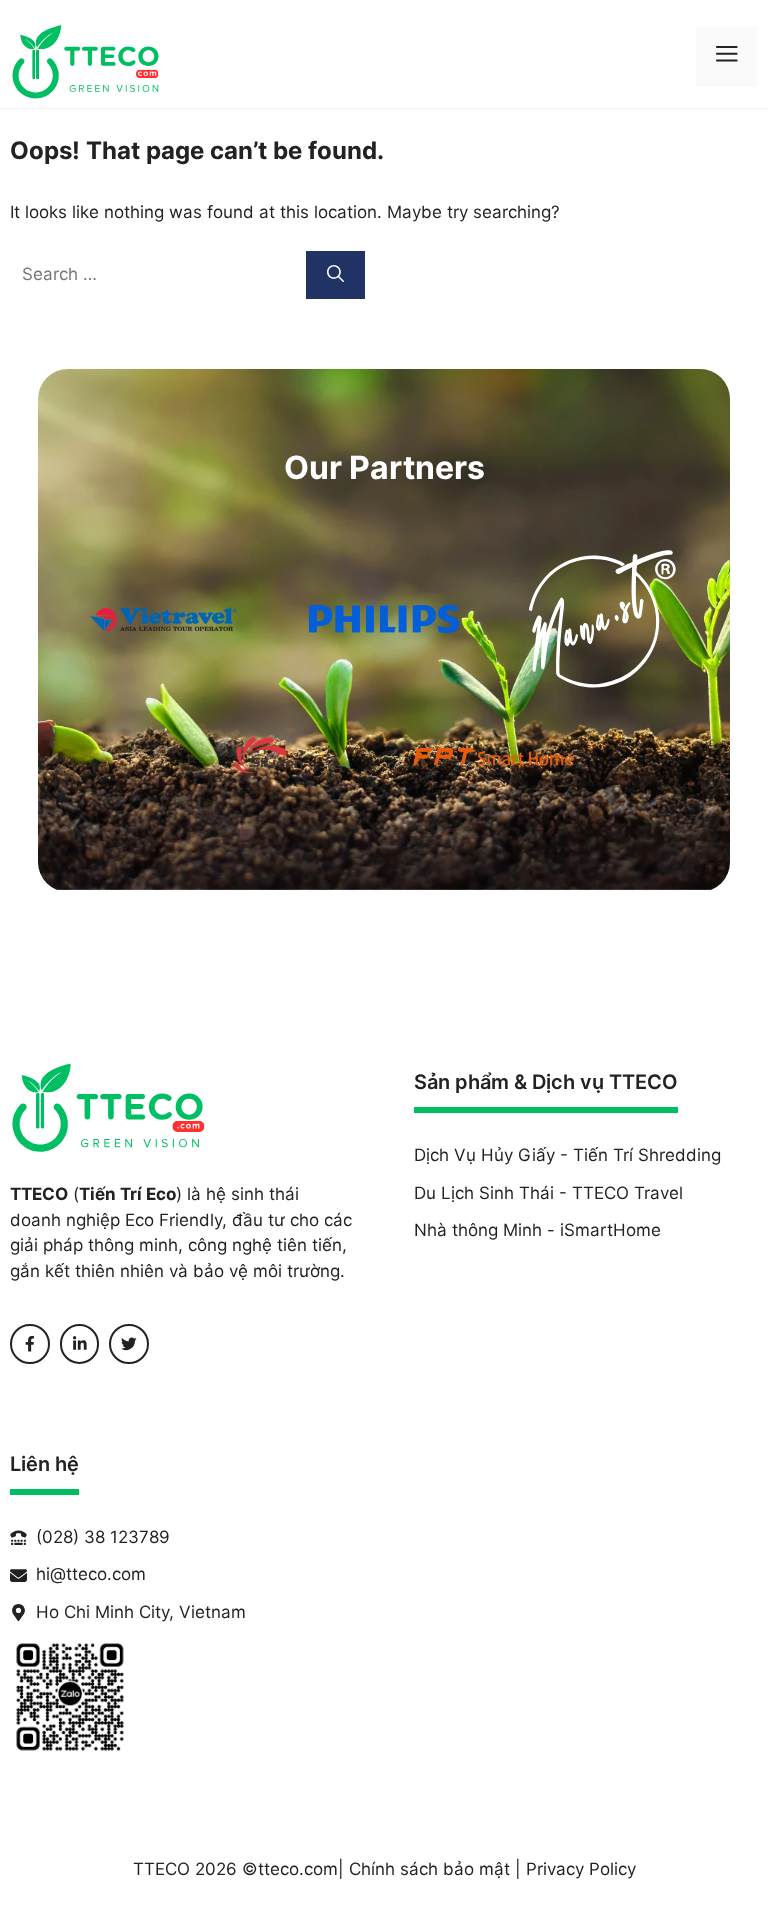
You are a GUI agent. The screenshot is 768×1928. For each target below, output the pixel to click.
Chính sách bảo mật (429, 1869)
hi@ (51, 1574)
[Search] (335, 275)
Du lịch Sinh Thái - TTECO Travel (548, 1193)
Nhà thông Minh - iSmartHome (537, 1230)
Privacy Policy (581, 1869)
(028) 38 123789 (103, 1537)
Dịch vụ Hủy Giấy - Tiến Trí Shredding (567, 1155)
